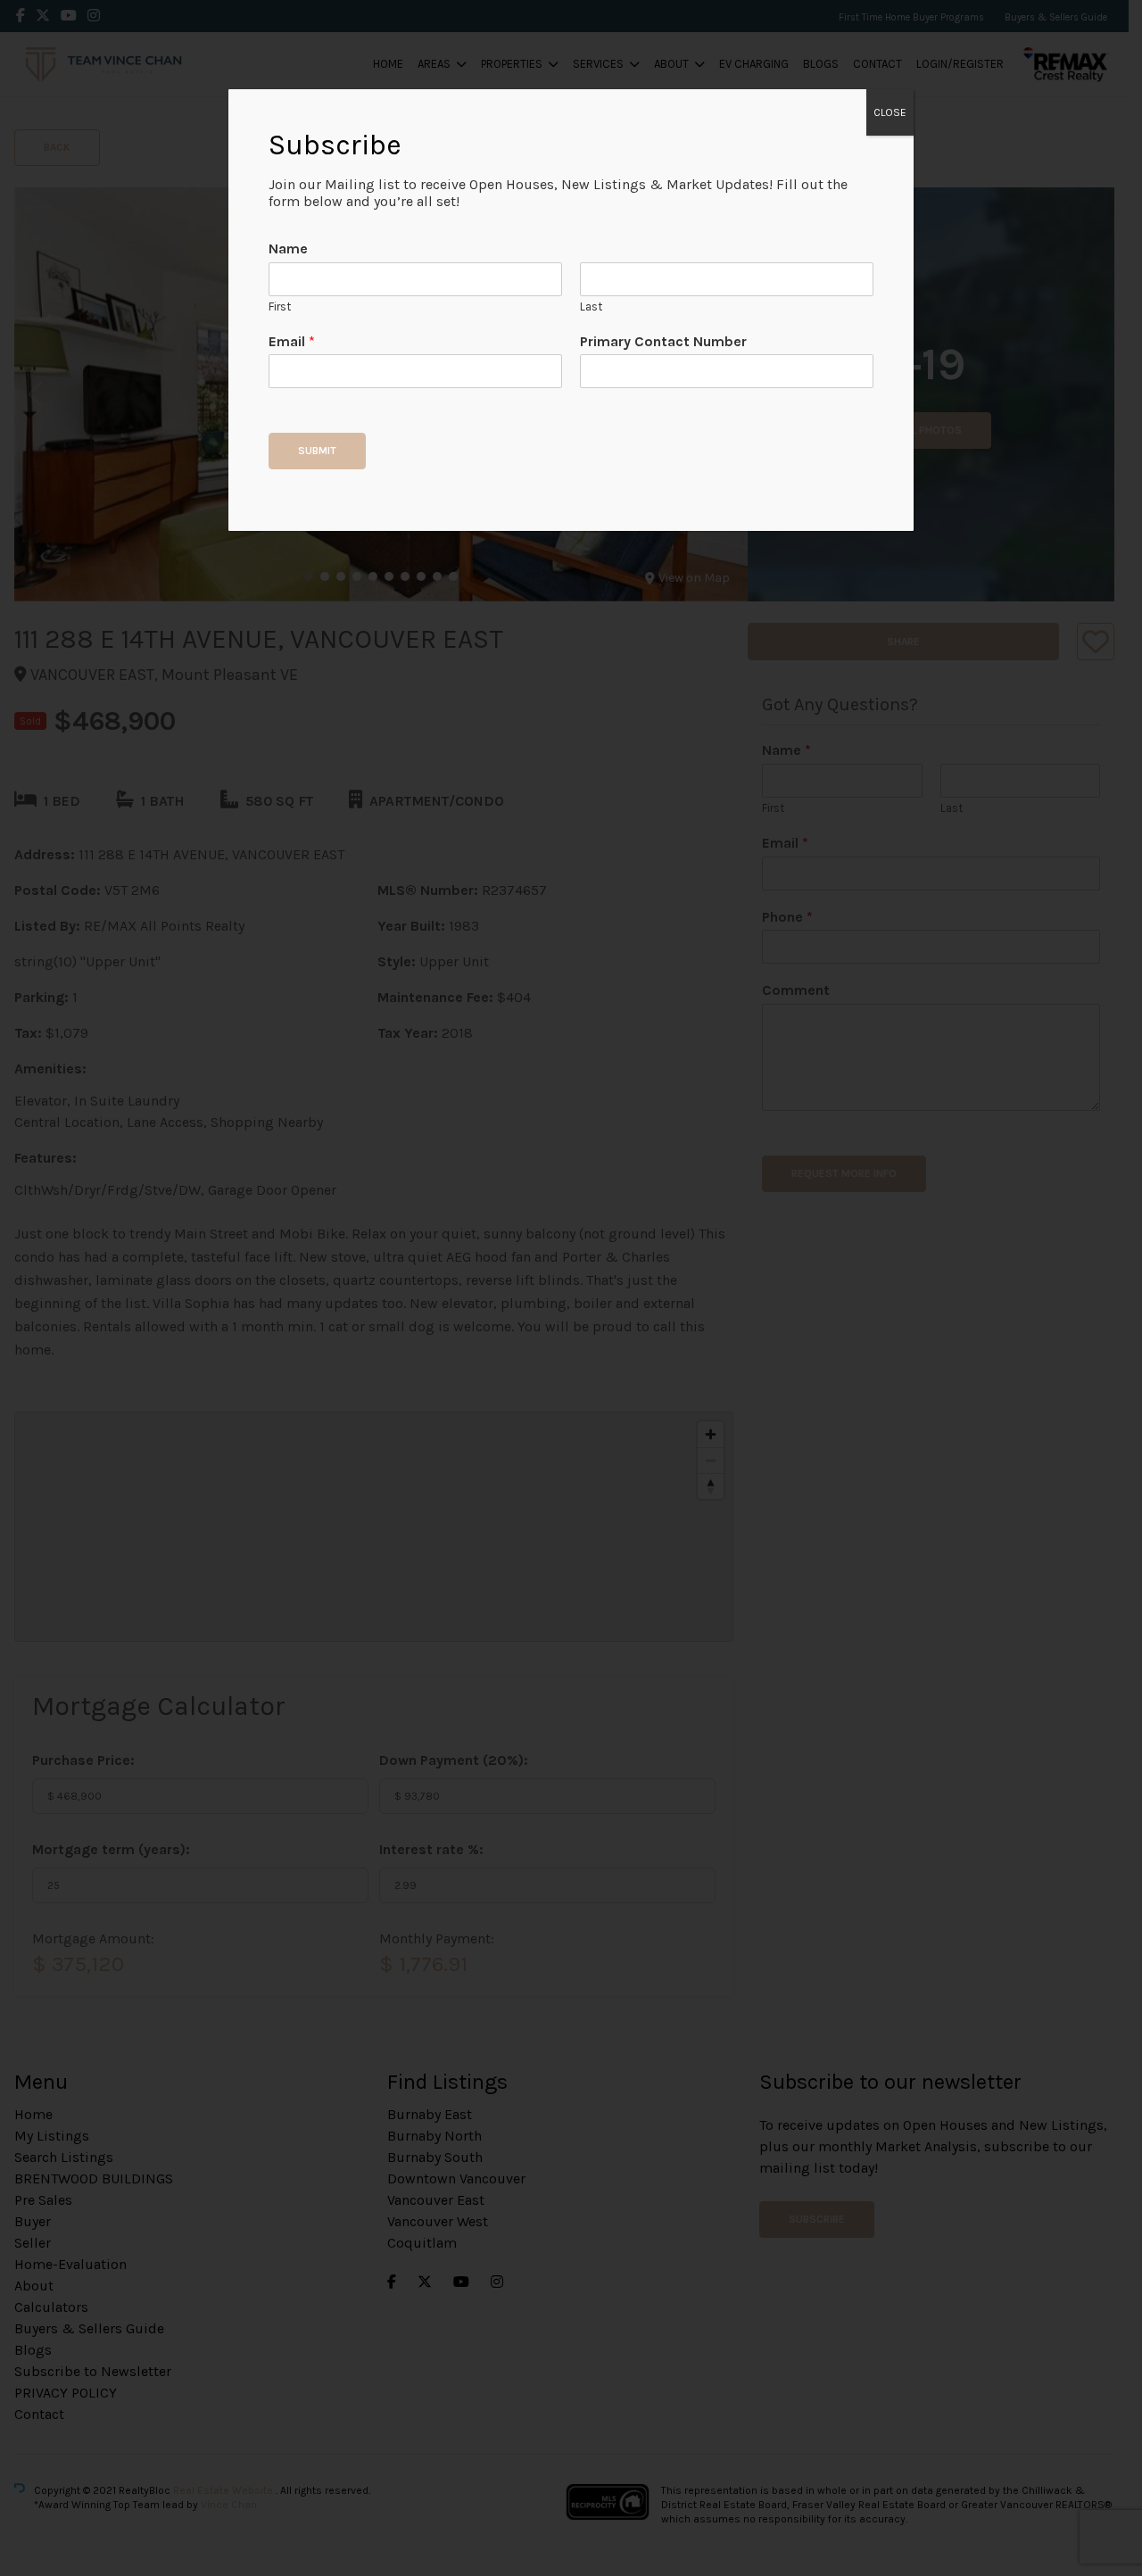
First (280, 306)
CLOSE (890, 112)
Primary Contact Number (663, 341)
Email (292, 341)
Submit (317, 451)
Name (288, 248)
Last (591, 306)
